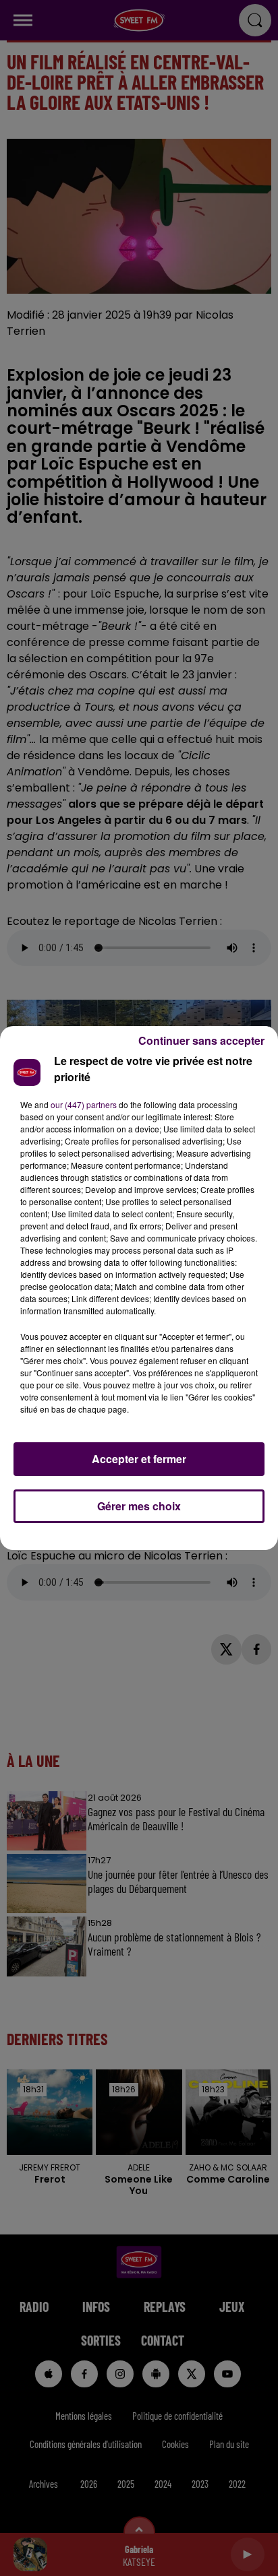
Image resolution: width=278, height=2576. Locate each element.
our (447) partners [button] (84, 1104)
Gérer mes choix (139, 1506)
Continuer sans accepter (201, 1040)
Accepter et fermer (139, 1459)
